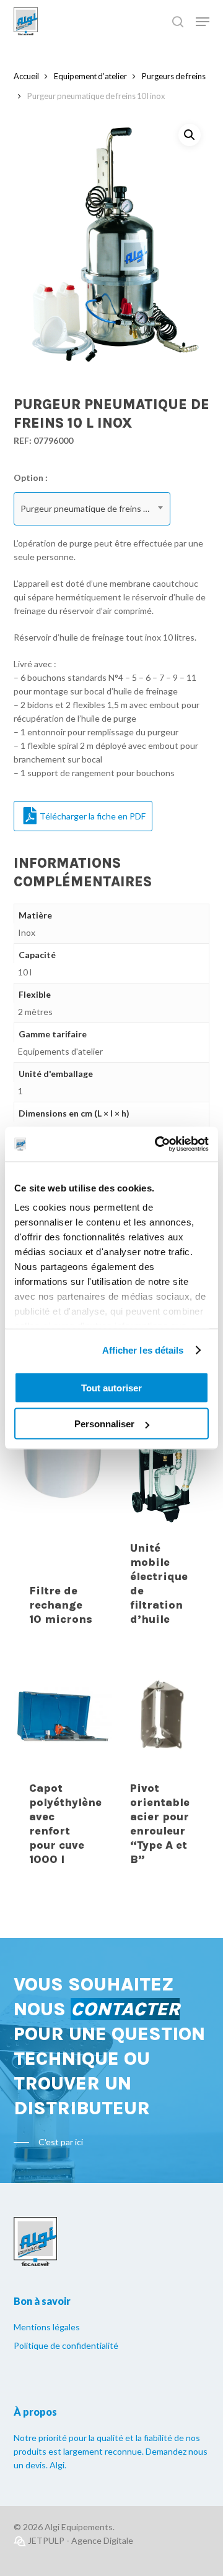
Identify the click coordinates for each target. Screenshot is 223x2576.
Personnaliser (104, 1424)
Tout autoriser (111, 1387)
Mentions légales (47, 2327)
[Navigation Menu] (203, 22)
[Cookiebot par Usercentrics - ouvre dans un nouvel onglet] (157, 1144)
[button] (190, 135)
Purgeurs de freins (174, 76)
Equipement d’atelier (90, 76)
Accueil (26, 76)
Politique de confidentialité (66, 2345)
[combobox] (92, 509)
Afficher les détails (143, 1350)
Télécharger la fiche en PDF (93, 816)
